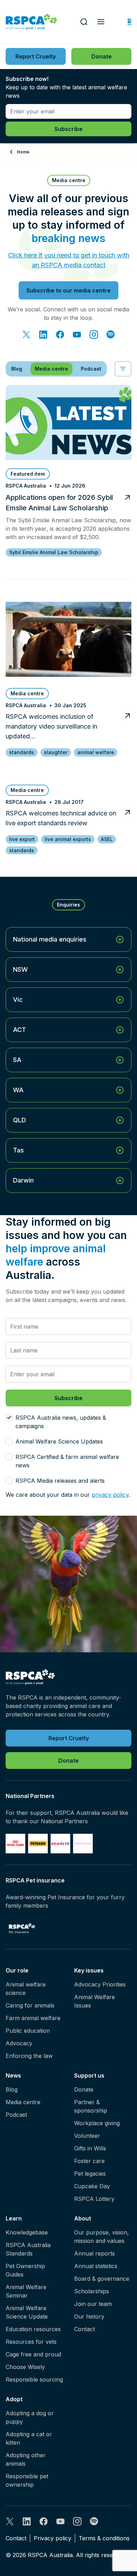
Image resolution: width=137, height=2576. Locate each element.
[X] (26, 335)
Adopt (14, 2399)
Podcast (16, 2115)
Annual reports (94, 2253)
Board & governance (102, 2279)
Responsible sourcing (34, 2379)
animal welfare (96, 752)
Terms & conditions (104, 2538)
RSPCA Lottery (94, 2199)
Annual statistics (96, 2266)
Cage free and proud (33, 2354)
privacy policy (110, 1495)
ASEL (107, 839)
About (83, 2218)
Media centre (23, 2102)
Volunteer (87, 2136)
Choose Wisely (25, 2367)
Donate (84, 2089)
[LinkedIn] (43, 335)
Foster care (89, 2161)
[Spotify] (111, 335)
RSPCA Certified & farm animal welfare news (67, 1461)
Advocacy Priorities (100, 1984)
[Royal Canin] (15, 1844)
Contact (84, 2329)
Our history (89, 2316)
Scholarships (92, 2291)
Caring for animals (30, 2005)
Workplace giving (97, 2123)
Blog (12, 2089)
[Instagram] (94, 335)
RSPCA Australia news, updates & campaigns (61, 1422)
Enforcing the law (29, 2056)
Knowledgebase (27, 2232)
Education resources (33, 2329)
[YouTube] (77, 335)
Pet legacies (90, 2174)
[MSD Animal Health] (60, 1844)
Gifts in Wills (90, 2148)
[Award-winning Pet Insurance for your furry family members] (22, 1928)
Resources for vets (31, 2342)
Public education (28, 2031)
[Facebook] (60, 335)
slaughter (56, 752)
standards (22, 752)
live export (22, 839)
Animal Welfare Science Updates (59, 1441)
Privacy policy (53, 2538)
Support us (89, 2075)
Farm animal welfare (33, 2018)
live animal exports (68, 839)
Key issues (89, 1970)
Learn (14, 2218)
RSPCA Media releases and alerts (60, 1481)
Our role (17, 1970)
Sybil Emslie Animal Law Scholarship (54, 552)
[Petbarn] (38, 1844)
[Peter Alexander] (83, 1844)
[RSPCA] (31, 22)
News (13, 2075)
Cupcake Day (92, 2186)
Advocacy (19, 2043)
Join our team (93, 2304)
